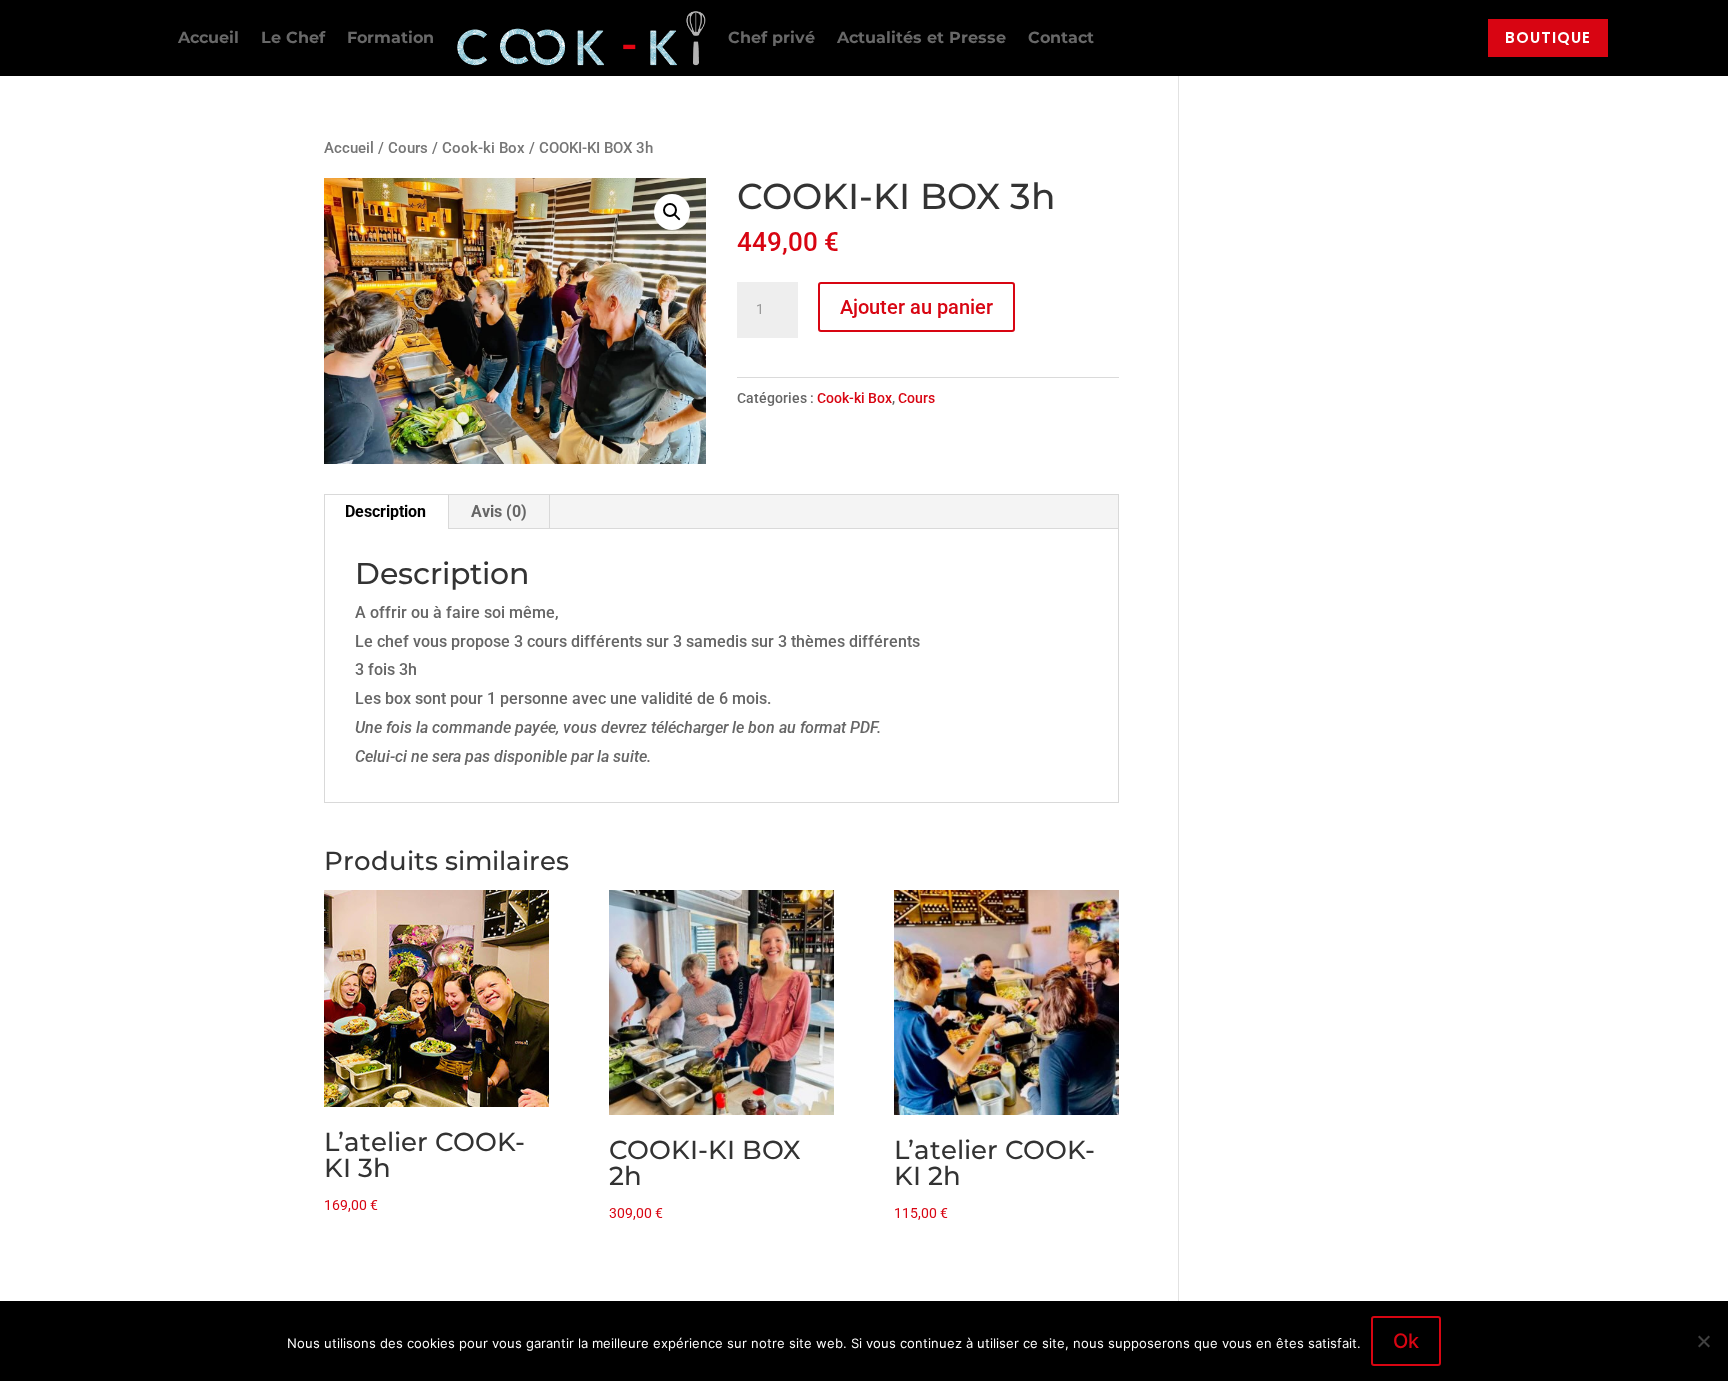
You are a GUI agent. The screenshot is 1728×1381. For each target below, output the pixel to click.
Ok (1406, 1341)
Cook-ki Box (483, 148)
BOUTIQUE (1548, 37)
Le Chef (293, 37)
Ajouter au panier (916, 307)
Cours (408, 148)
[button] (672, 212)
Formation (390, 37)
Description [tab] (385, 511)
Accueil (208, 37)
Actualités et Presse (921, 37)
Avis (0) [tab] (499, 511)
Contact (1061, 37)
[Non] (1703, 1341)
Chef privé (771, 37)
